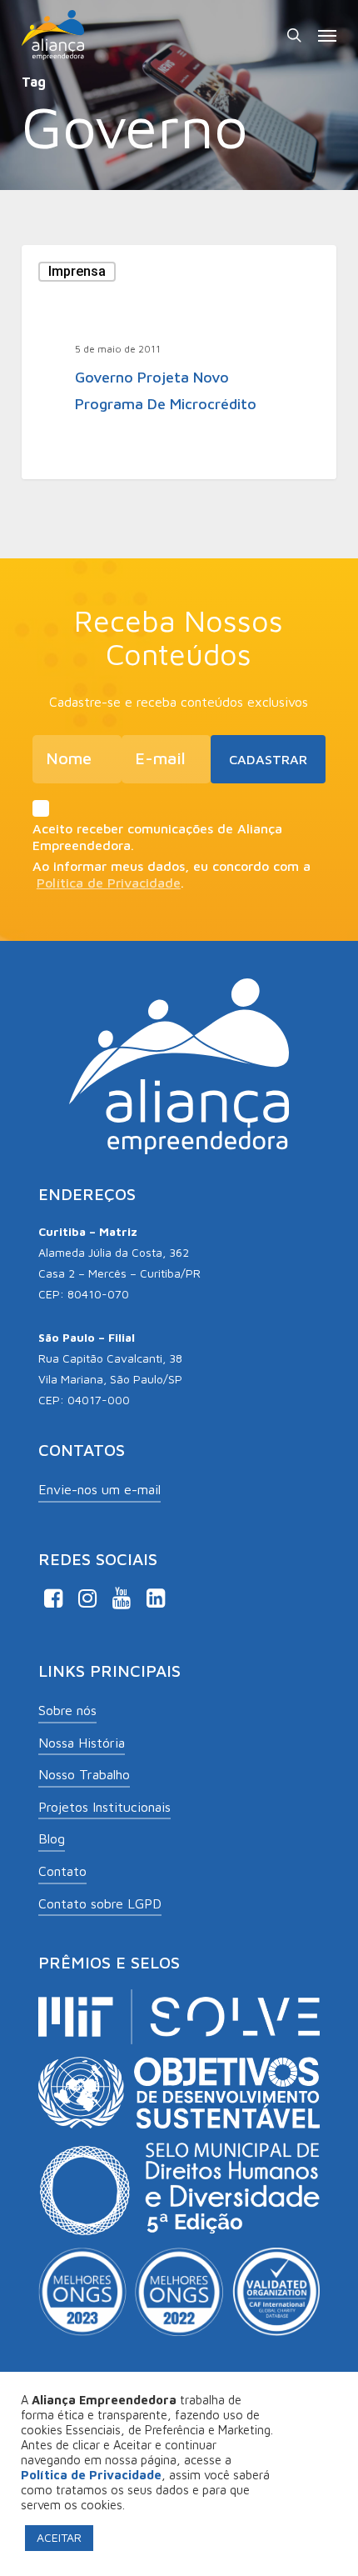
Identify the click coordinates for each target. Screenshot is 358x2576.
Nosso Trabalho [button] (84, 1774)
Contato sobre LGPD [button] (100, 1903)
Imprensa (77, 271)
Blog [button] (52, 1838)
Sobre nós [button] (67, 1710)
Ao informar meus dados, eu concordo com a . (172, 874)
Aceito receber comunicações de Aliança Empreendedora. (157, 837)
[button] (327, 35)
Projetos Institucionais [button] (104, 1807)
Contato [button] (62, 1871)
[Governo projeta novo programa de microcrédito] (179, 362)
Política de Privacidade (109, 883)
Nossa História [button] (82, 1743)
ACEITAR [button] (59, 2537)
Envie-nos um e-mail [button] (99, 1489)
